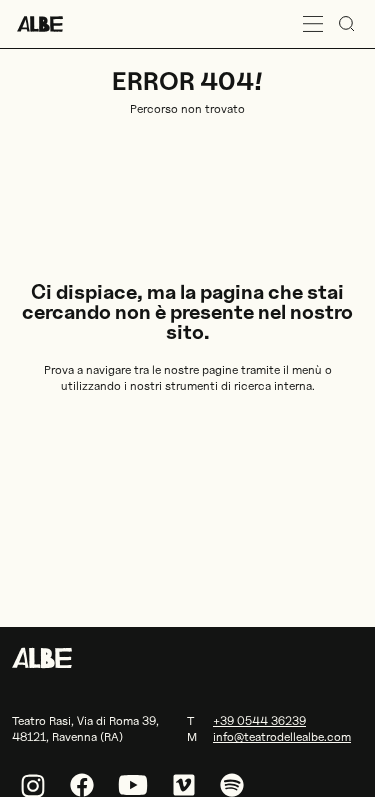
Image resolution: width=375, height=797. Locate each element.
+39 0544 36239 (259, 720)
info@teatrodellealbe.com (282, 736)
